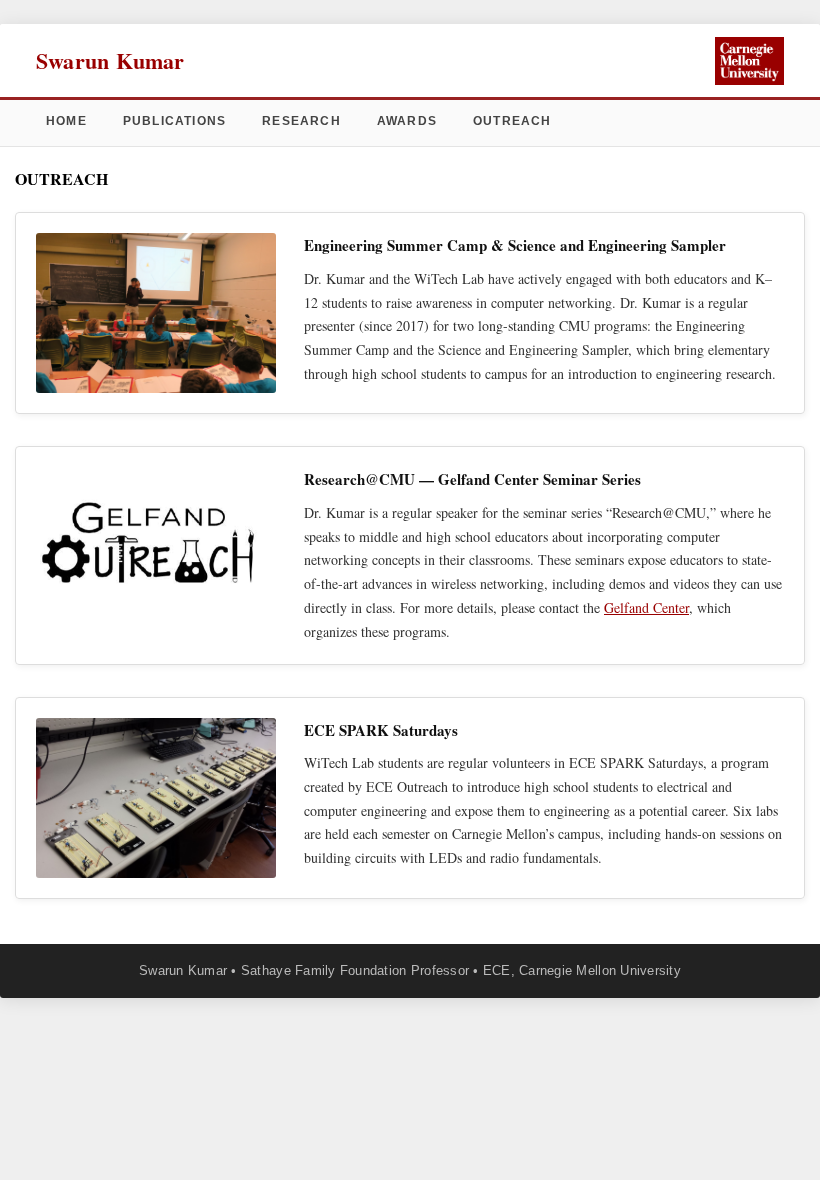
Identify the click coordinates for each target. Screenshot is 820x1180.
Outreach (512, 121)
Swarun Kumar (110, 60)
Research (301, 121)
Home (66, 121)
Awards (407, 121)
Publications (174, 121)
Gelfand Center (646, 607)
